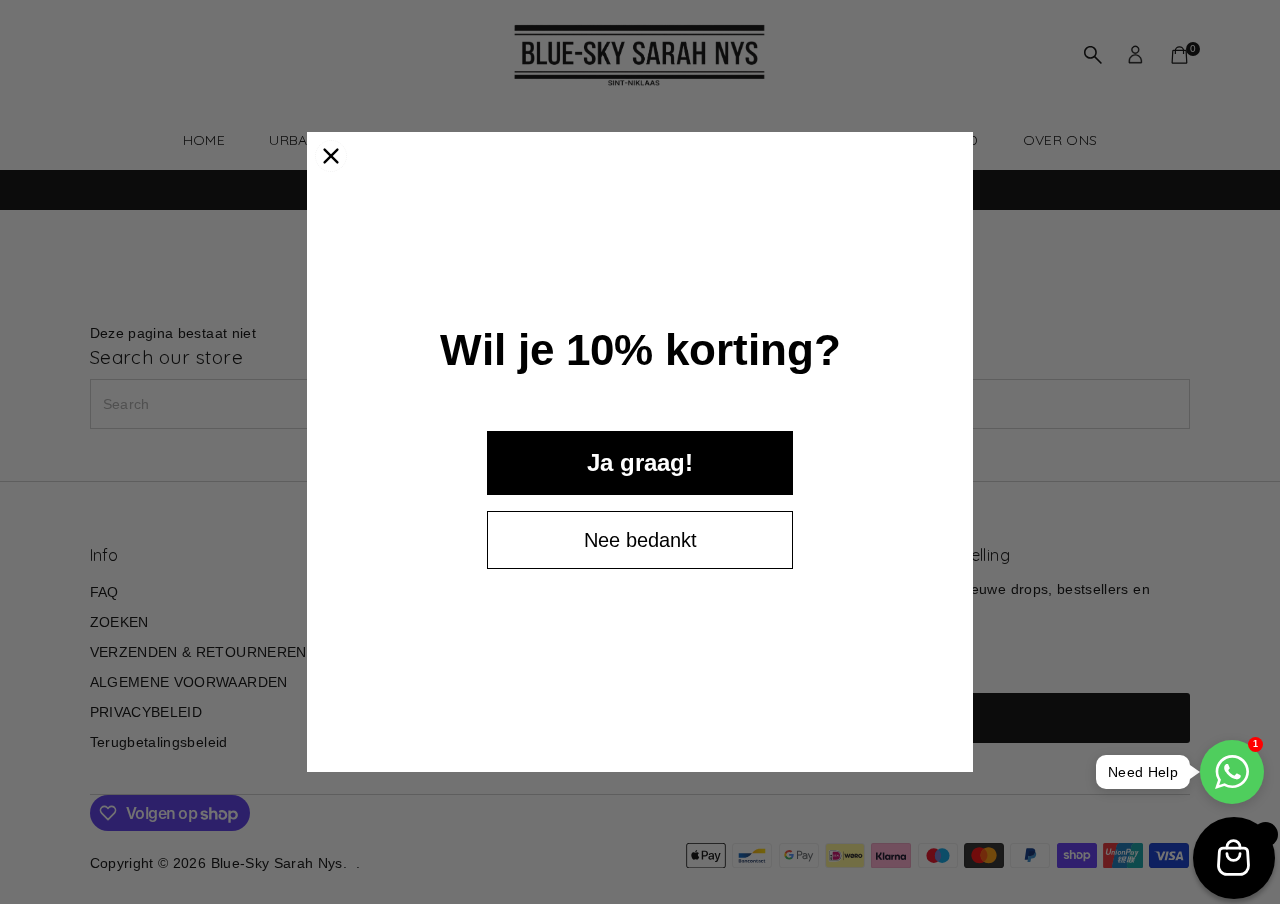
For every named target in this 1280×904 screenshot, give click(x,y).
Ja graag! (640, 462)
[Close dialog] (331, 156)
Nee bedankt (640, 540)
